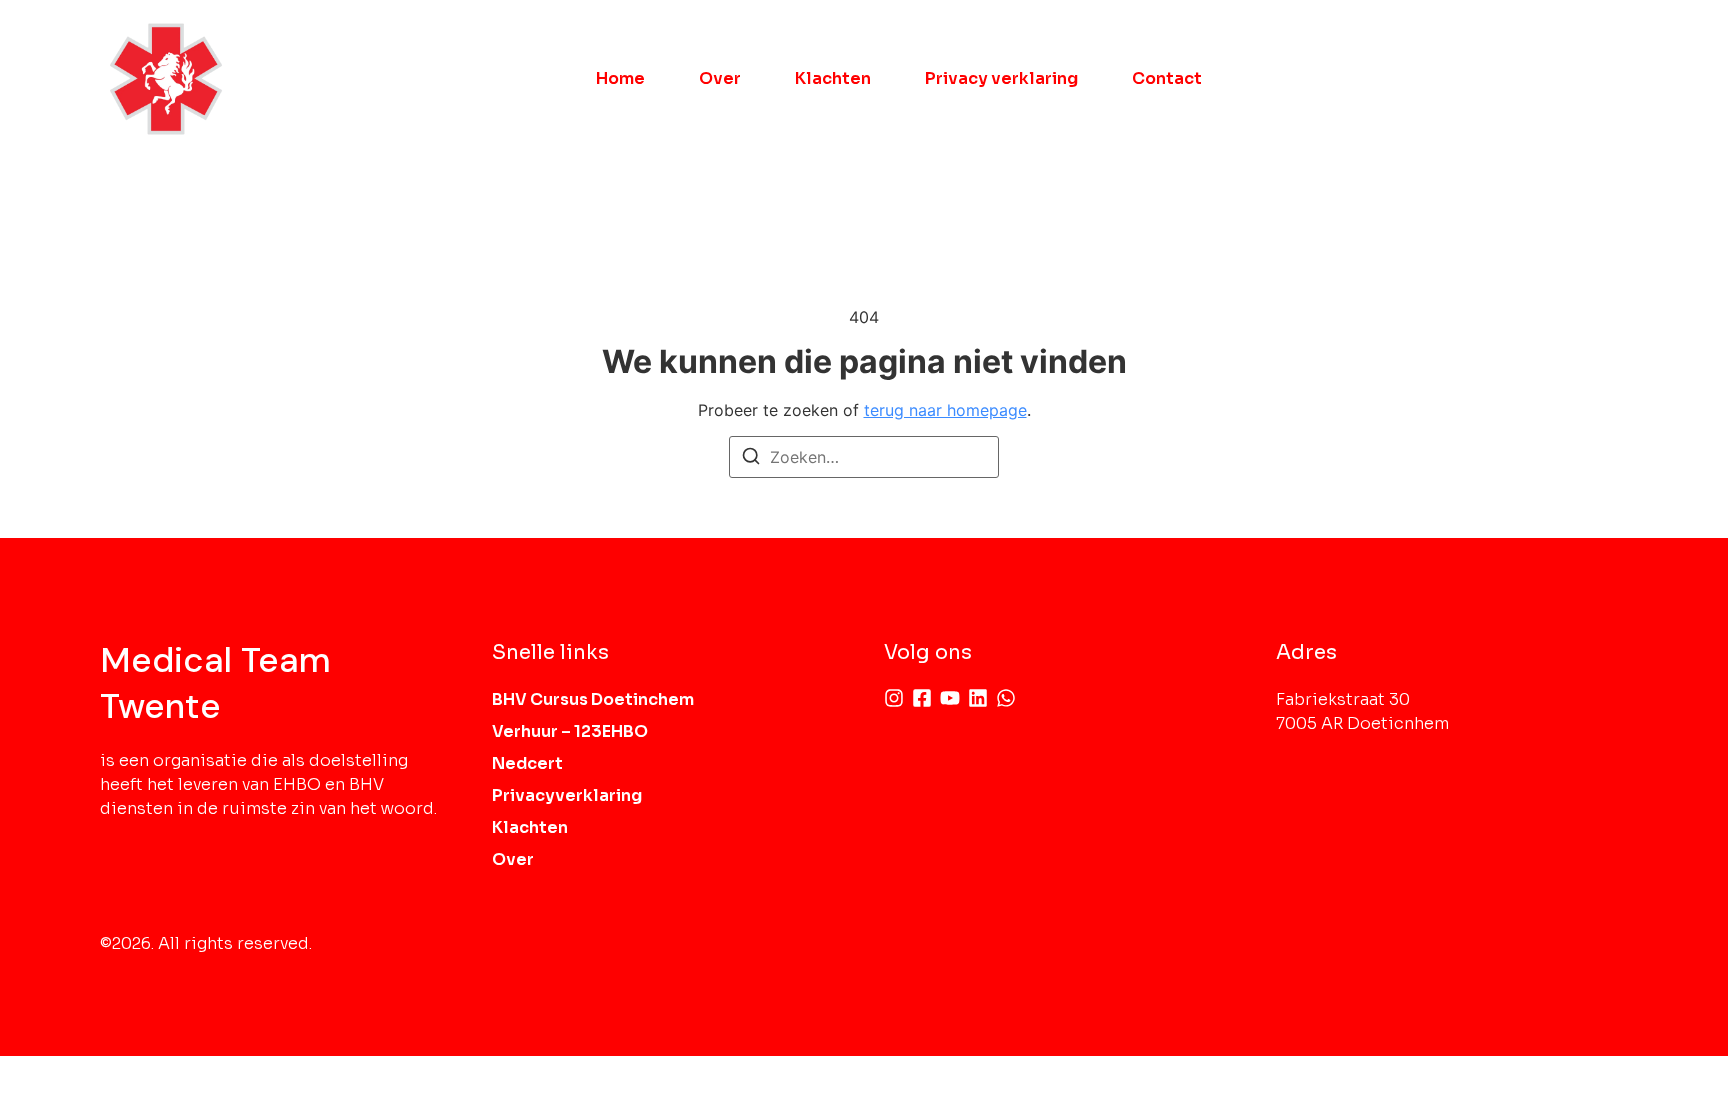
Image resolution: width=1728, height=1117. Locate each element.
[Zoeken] (751, 459)
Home (620, 78)
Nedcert (527, 763)
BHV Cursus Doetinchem (593, 699)
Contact (1167, 78)
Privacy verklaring (1001, 78)
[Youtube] (950, 698)
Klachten (833, 78)
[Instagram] (894, 698)
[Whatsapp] (1006, 698)
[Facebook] (922, 698)
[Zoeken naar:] (864, 457)
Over (720, 78)
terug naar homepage (945, 410)
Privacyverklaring (567, 795)
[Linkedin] (978, 698)
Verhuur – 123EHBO (570, 731)
